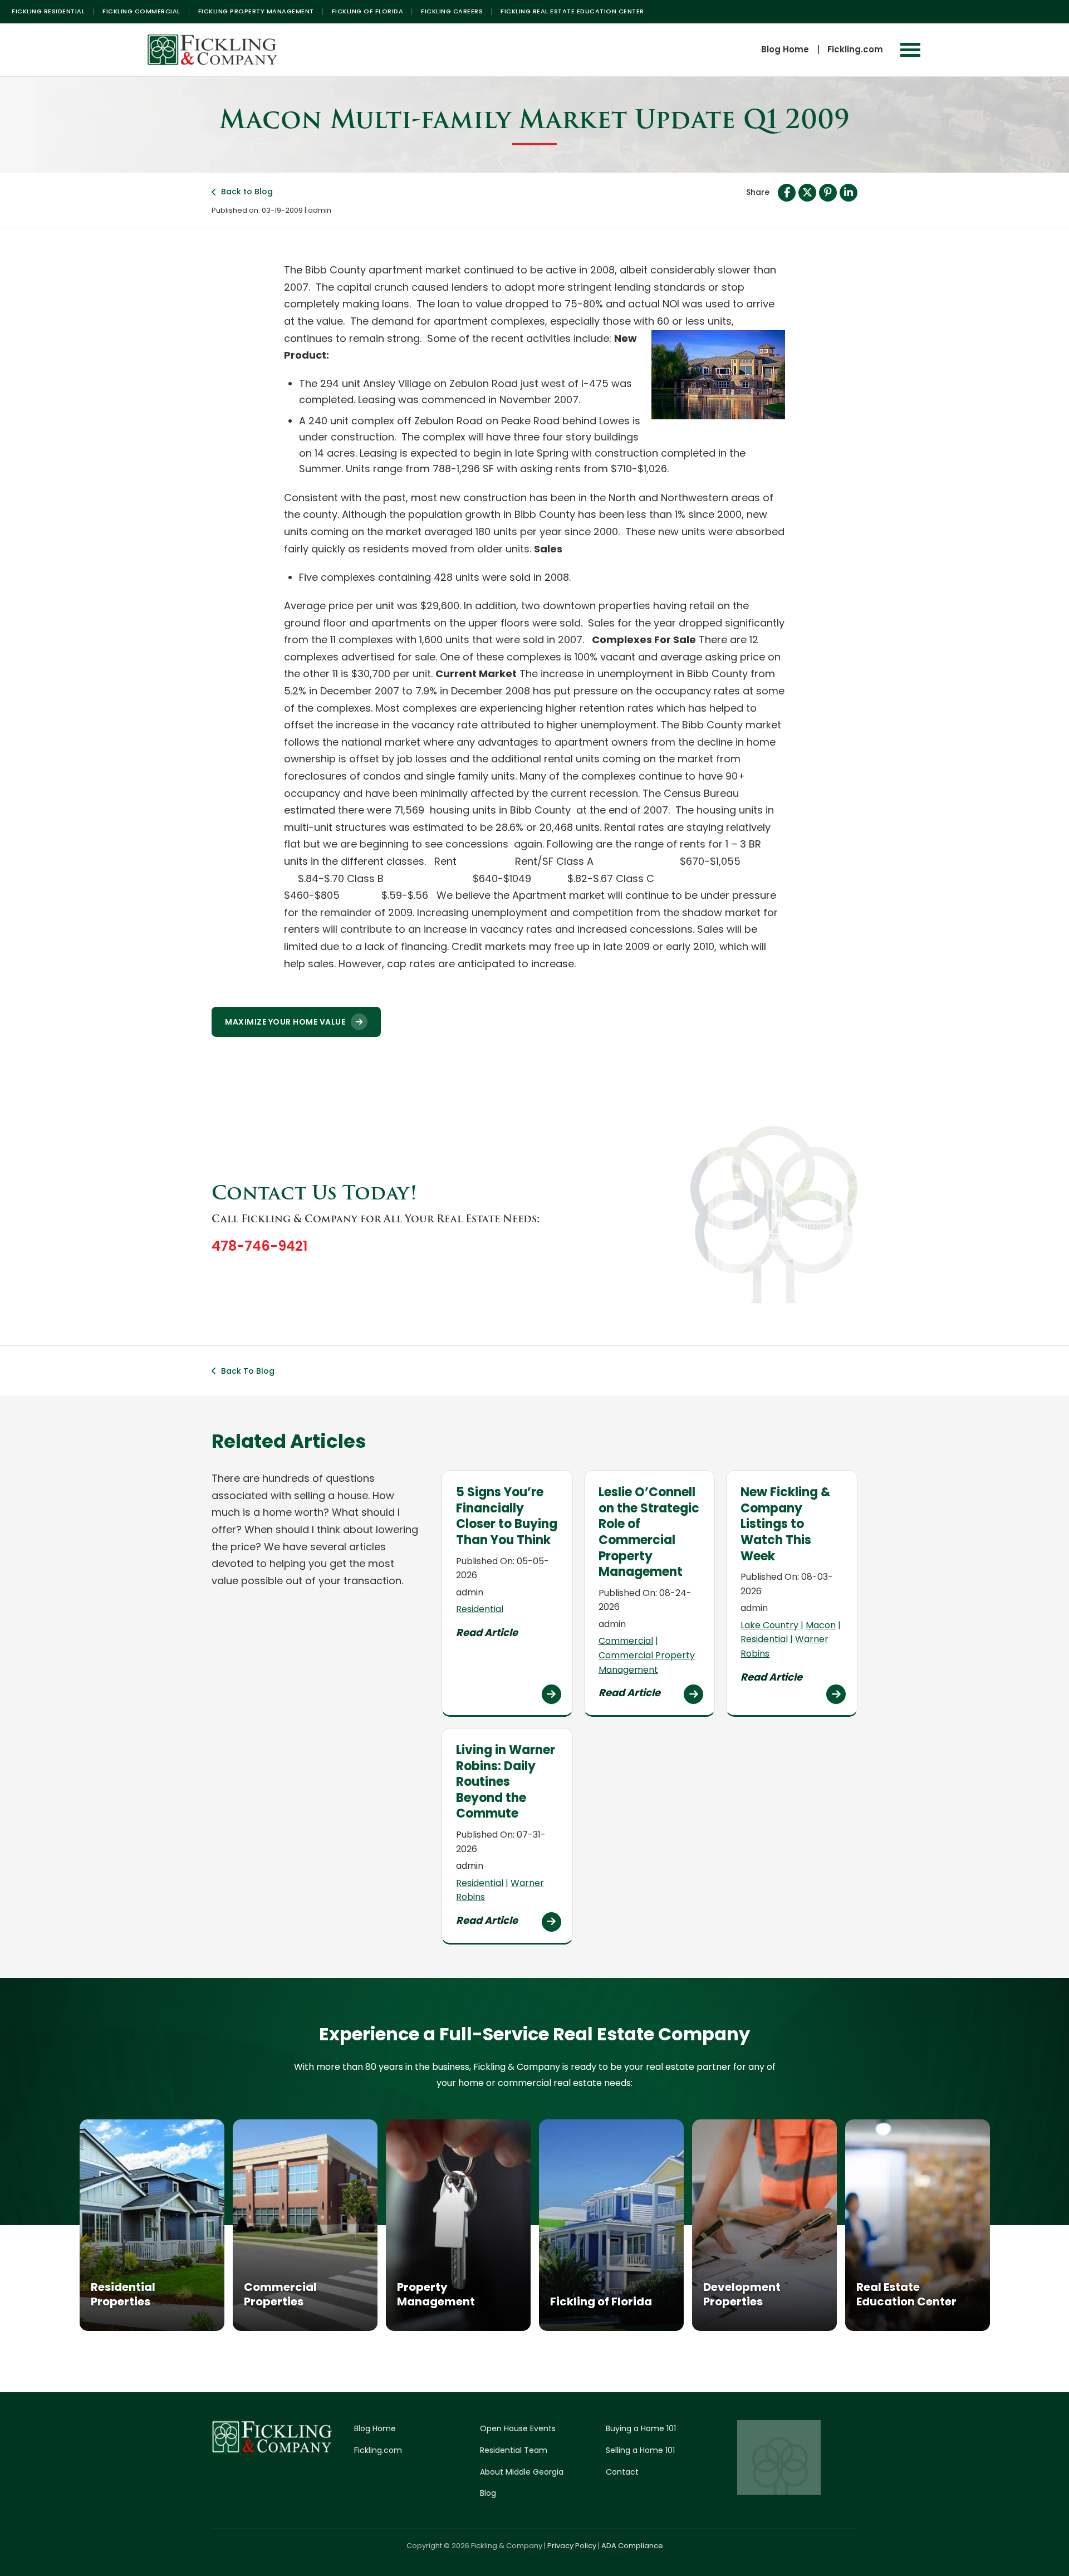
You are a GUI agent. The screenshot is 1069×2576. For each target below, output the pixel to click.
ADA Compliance (632, 2546)
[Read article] (551, 1694)
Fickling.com (855, 49)
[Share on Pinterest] (828, 193)
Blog (488, 2493)
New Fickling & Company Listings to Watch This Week (786, 1524)
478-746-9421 (259, 1246)
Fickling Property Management (256, 11)
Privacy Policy (572, 2546)
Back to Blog (247, 192)
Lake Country (769, 1625)
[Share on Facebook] (787, 193)
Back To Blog (248, 1371)
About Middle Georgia (522, 2472)
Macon (821, 1625)
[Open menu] (910, 50)
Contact (622, 2472)
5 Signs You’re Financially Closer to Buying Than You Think (507, 1516)
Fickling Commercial (141, 11)
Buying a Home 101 (641, 2428)
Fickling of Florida (368, 11)
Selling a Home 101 (640, 2450)
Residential (480, 1609)
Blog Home (785, 49)
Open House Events (518, 2428)
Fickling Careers (452, 11)
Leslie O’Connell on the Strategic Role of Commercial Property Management (649, 1532)
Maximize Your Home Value (285, 1022)
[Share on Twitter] (807, 193)
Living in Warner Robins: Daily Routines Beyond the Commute (506, 1782)
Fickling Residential (48, 11)
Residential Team (514, 2450)
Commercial (626, 1641)
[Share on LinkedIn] (849, 193)
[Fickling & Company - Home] (213, 50)
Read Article (487, 1632)
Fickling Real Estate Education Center (572, 11)
